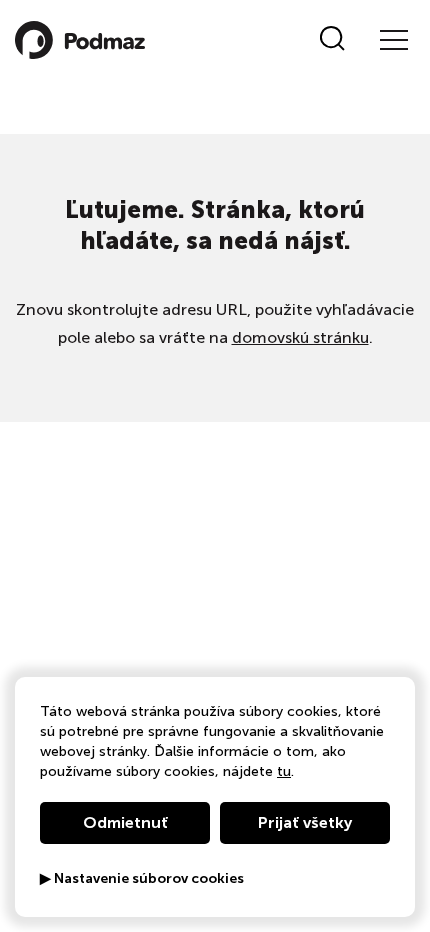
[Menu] (393, 40)
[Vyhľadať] (332, 40)
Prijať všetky (305, 822)
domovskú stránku (300, 337)
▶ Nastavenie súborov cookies (142, 879)
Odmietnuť (125, 822)
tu (284, 771)
